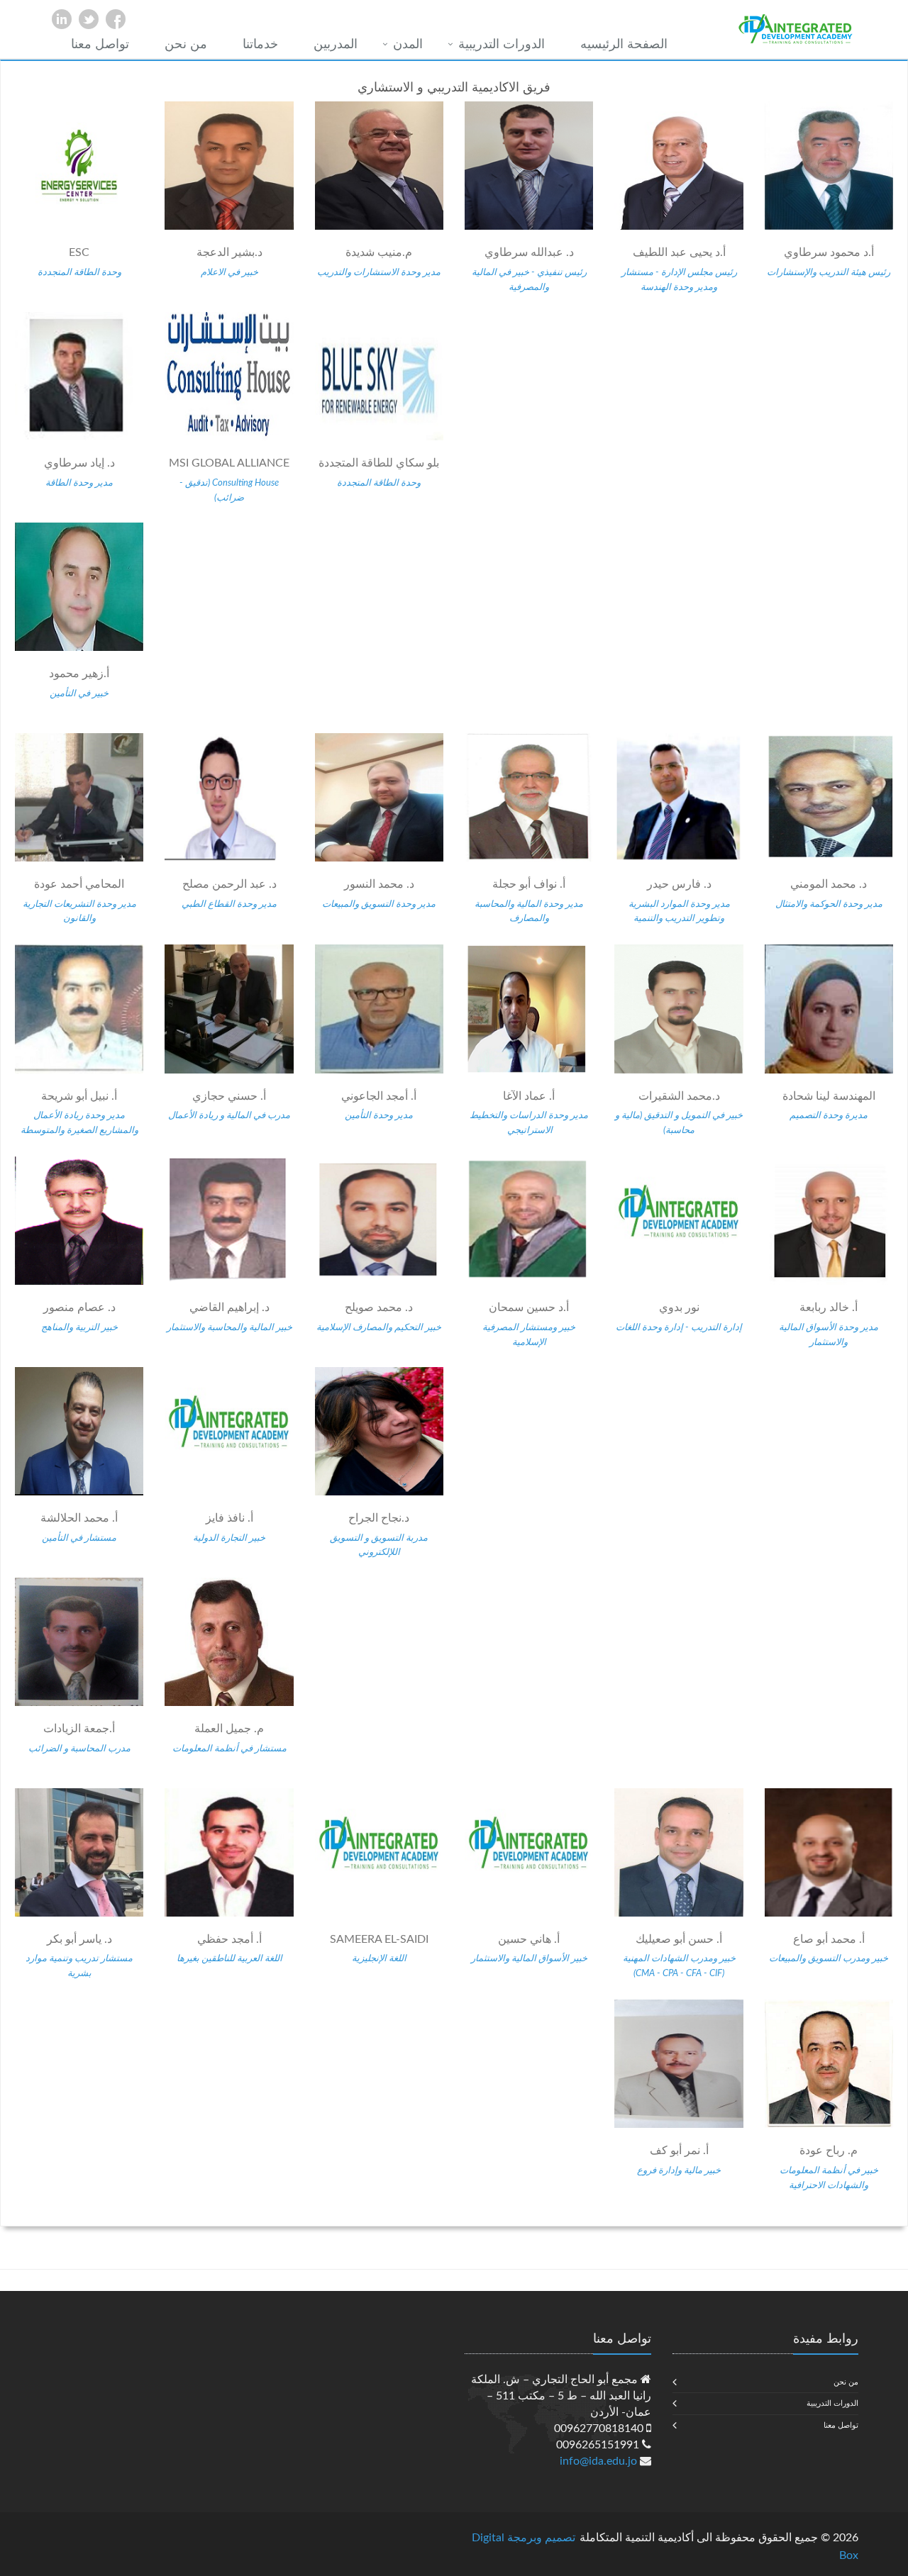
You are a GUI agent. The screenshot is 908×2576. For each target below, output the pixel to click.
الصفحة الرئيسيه (624, 45)
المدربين (336, 45)
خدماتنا (260, 45)
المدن (408, 45)
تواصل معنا (100, 45)
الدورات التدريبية (502, 45)
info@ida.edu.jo (598, 2461)
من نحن (186, 45)
